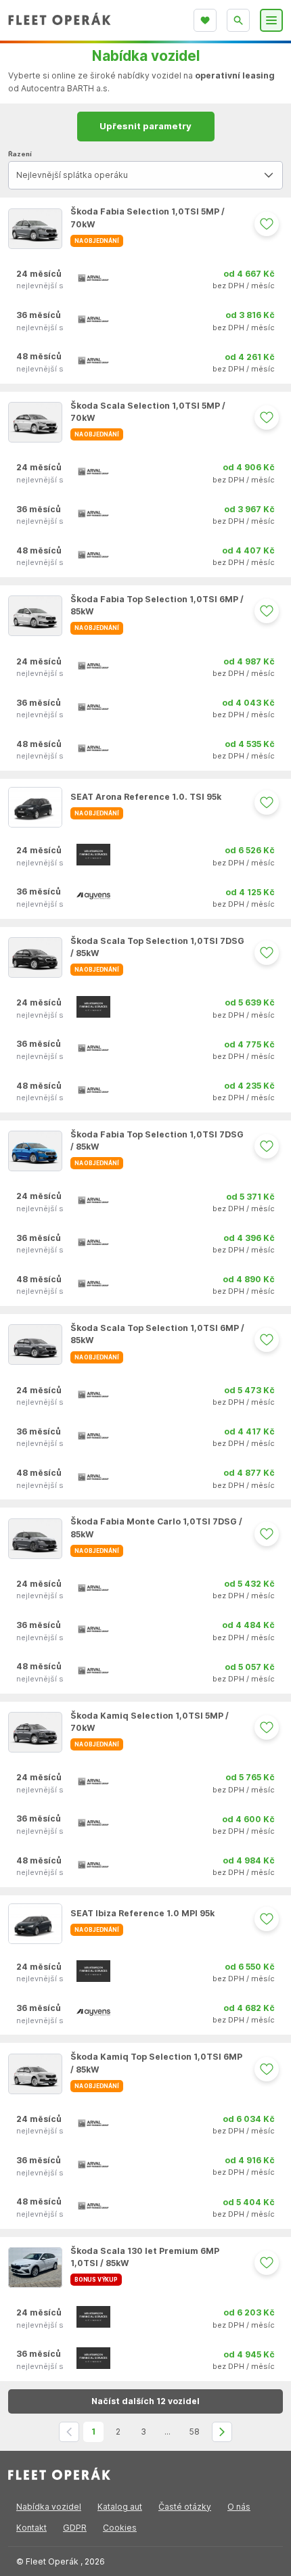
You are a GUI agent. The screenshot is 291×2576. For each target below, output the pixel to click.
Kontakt (31, 2528)
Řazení (20, 154)
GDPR (75, 2528)
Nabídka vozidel (49, 2507)
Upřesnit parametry (145, 126)
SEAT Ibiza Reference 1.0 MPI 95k (142, 1913)
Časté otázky (185, 2507)
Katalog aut (120, 2507)
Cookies (120, 2528)
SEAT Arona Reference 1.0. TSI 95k (146, 797)
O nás (239, 2507)
